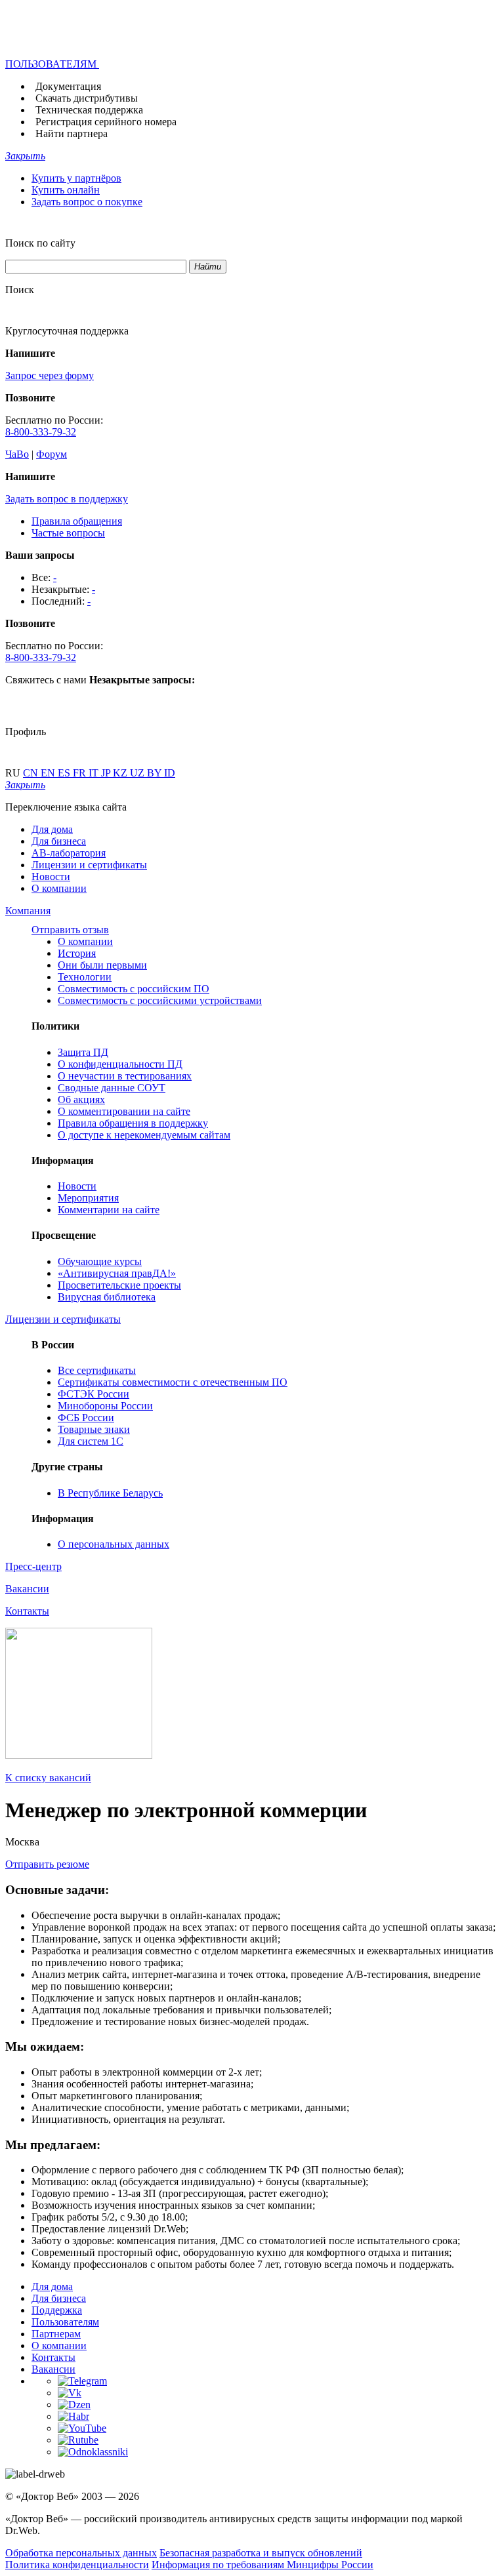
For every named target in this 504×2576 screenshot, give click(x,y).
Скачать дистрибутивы (87, 98)
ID (170, 773)
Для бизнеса (59, 841)
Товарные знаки (94, 1429)
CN (32, 773)
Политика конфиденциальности (77, 2565)
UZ (138, 773)
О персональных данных (114, 1544)
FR (81, 773)
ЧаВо (17, 454)
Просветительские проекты (119, 1285)
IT (95, 773)
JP (107, 773)
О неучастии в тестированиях (125, 1076)
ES (65, 773)
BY (156, 773)
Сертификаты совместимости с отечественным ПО (173, 1382)
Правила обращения (77, 521)
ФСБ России (86, 1418)
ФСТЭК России (94, 1394)
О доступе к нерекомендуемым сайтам (144, 1135)
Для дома (52, 829)
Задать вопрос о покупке (87, 202)
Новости (51, 876)
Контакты (53, 2357)
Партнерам (56, 2334)
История (77, 953)
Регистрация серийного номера (106, 122)
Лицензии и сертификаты (89, 865)
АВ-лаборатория (69, 853)
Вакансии (53, 2369)
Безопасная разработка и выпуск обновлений (261, 2553)
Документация (68, 86)
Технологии (85, 977)
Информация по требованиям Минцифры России (262, 2565)
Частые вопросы (68, 533)
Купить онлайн (66, 190)
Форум (52, 454)
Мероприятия (88, 1198)
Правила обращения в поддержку (133, 1123)
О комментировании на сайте (124, 1111)
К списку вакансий (48, 1778)
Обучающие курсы (100, 1261)
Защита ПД (83, 1052)
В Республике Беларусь (110, 1493)
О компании (59, 888)
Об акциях (81, 1099)
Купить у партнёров (76, 178)
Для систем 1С (91, 1441)
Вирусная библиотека (107, 1297)
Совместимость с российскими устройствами (160, 1000)
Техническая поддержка (89, 110)
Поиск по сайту (40, 243)
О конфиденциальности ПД (120, 1064)
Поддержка (57, 2310)
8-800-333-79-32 (41, 432)
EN (49, 773)
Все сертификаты (97, 1370)
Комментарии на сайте (109, 1210)
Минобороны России (105, 1406)
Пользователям (65, 2322)
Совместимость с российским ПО (134, 989)
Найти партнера (72, 133)
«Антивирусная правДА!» (117, 1273)
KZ (121, 773)
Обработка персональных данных (81, 2553)
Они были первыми (102, 965)
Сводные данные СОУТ (112, 1088)
